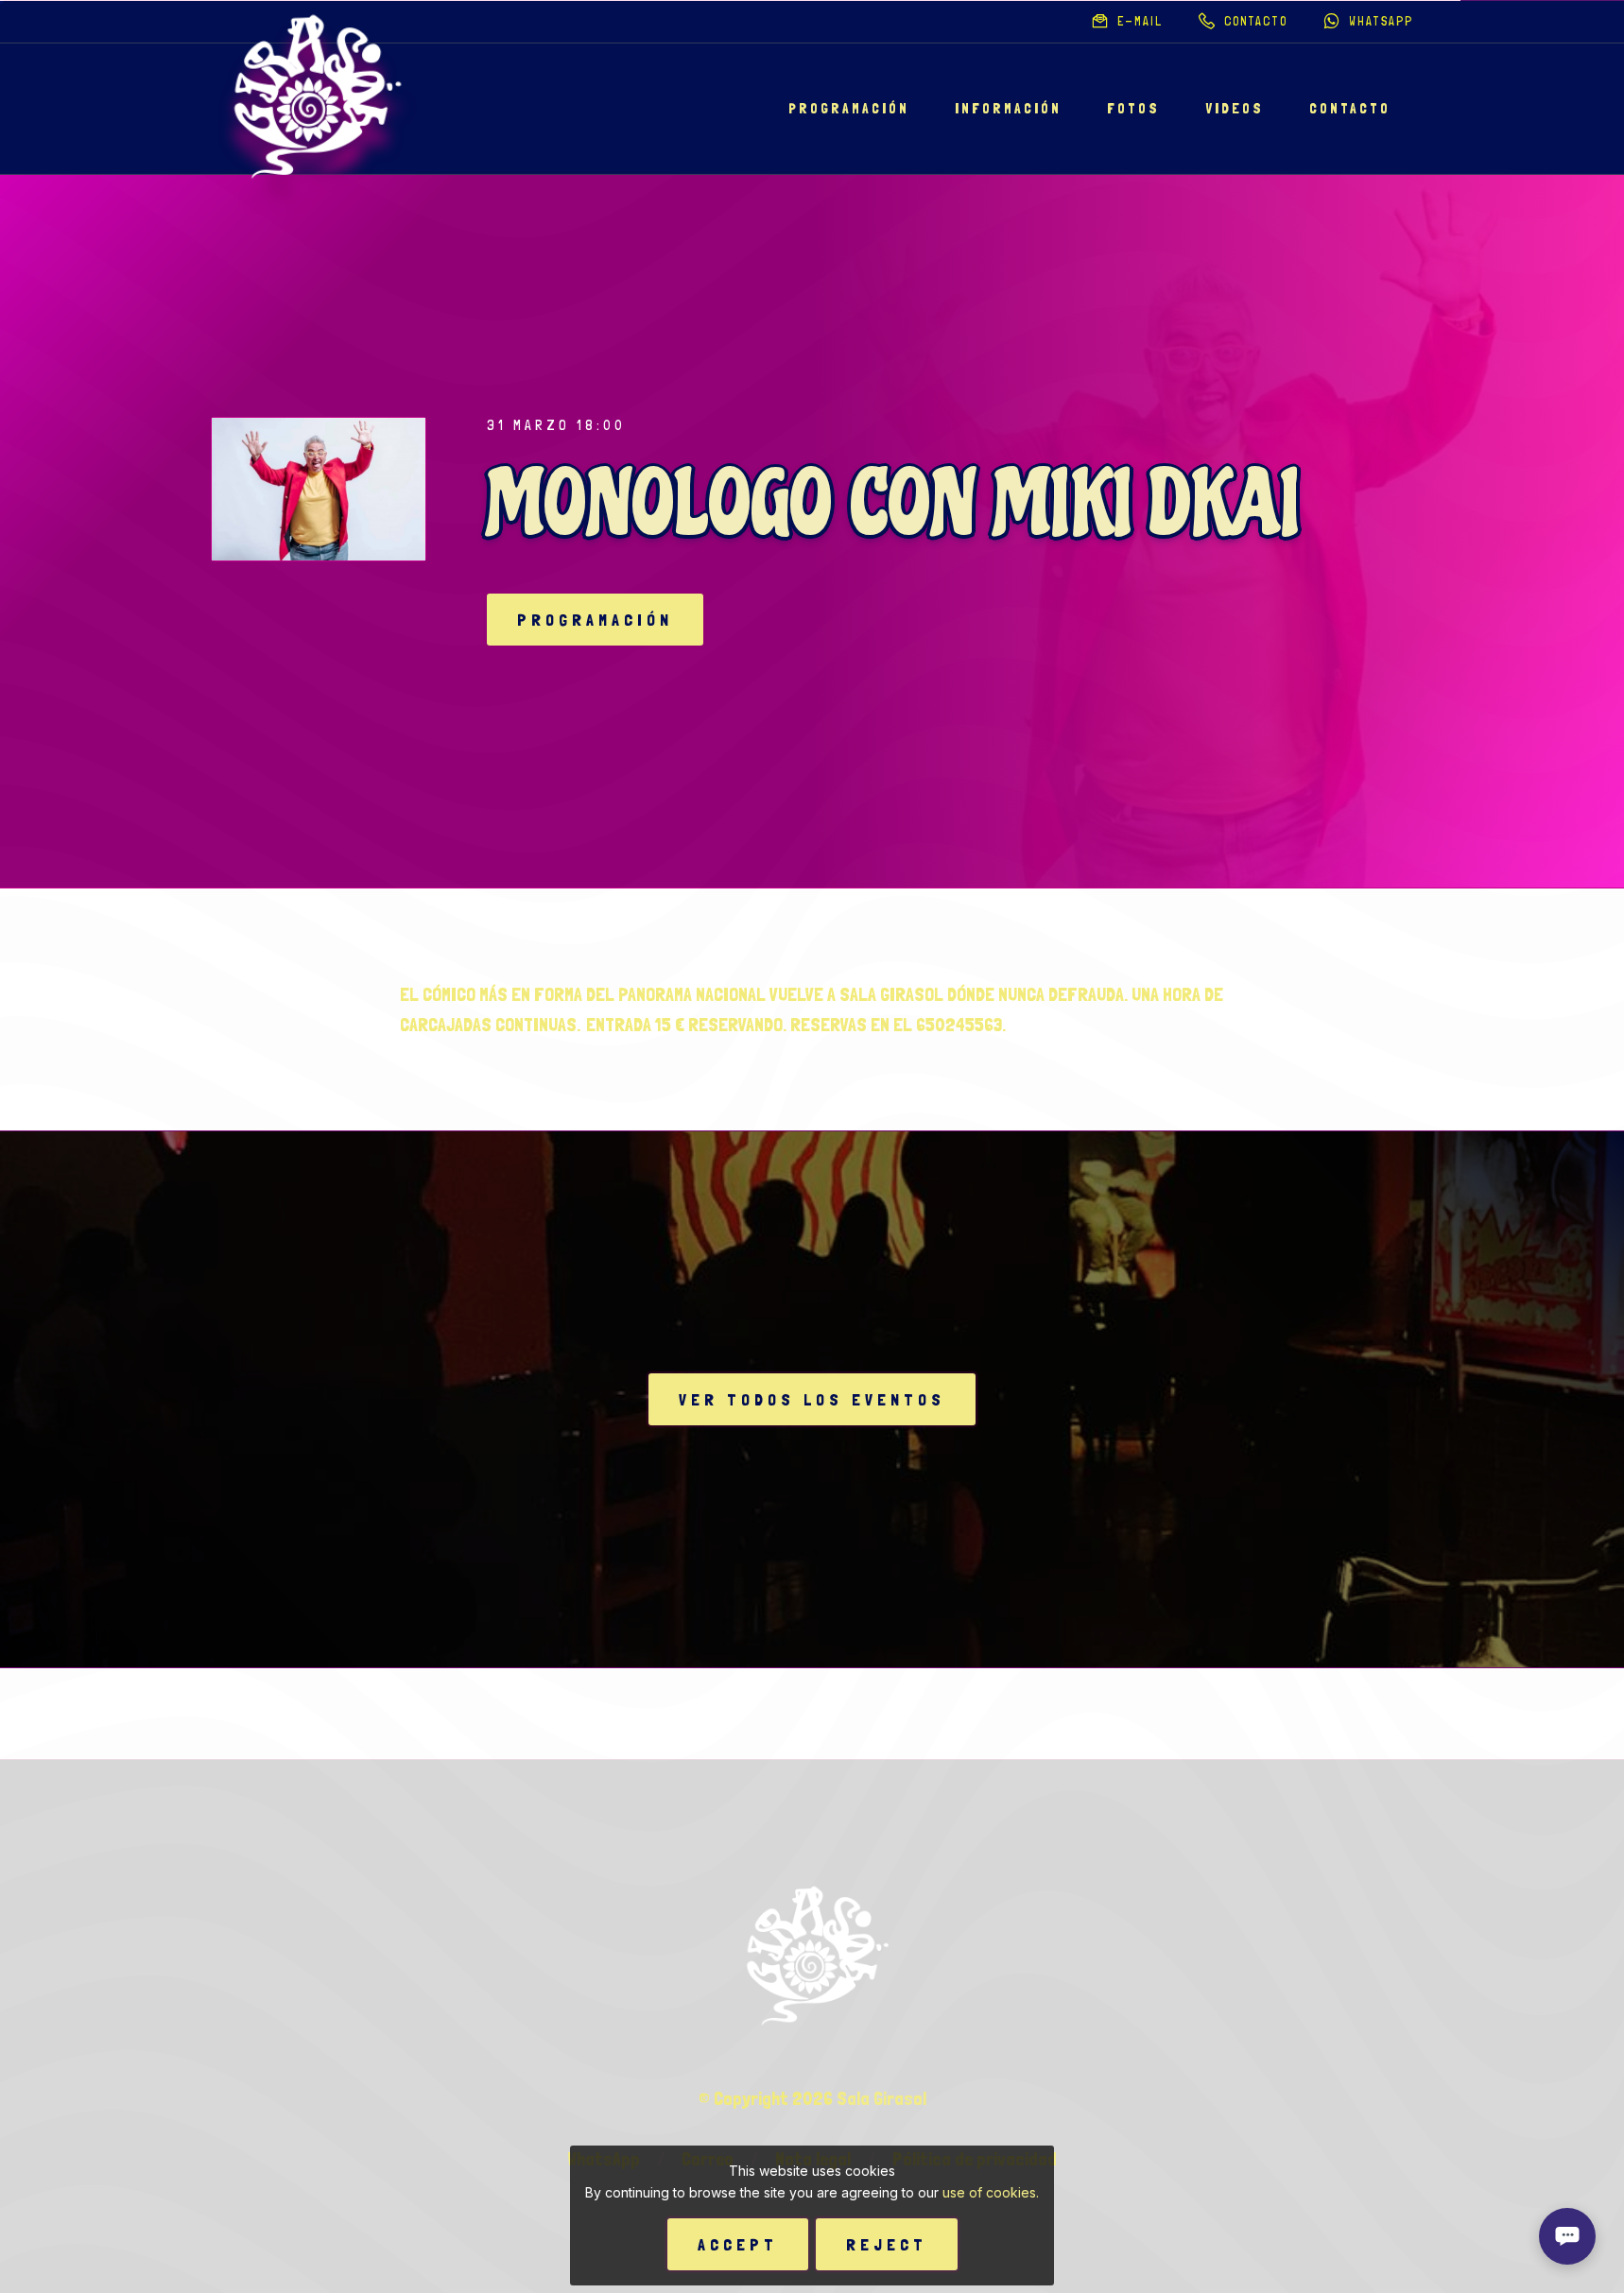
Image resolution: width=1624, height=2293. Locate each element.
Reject (887, 2244)
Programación (849, 109)
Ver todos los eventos (812, 1399)
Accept (738, 2244)
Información (1008, 109)
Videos (1235, 109)
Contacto (1350, 109)
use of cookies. (991, 2192)
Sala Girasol (881, 2098)
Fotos (1133, 109)
